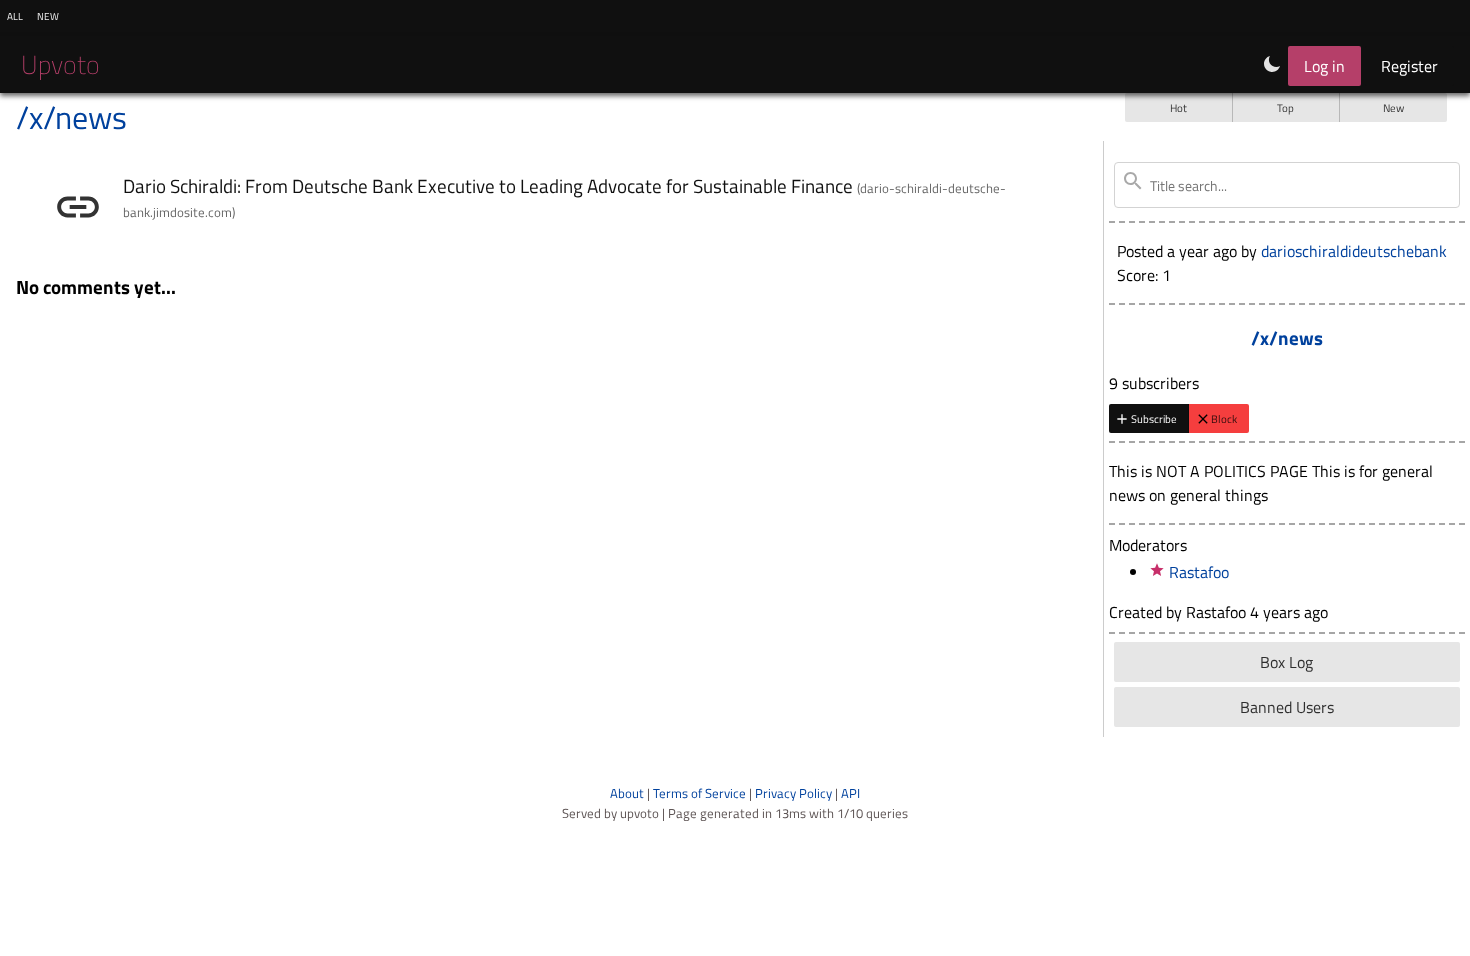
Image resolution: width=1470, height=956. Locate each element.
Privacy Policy (793, 793)
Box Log (1286, 662)
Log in (1324, 66)
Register (1409, 66)
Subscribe (1154, 418)
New (1393, 107)
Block (1224, 418)
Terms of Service (699, 793)
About (627, 793)
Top (1285, 107)
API (850, 793)
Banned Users (1287, 707)
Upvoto (60, 64)
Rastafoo (1199, 572)
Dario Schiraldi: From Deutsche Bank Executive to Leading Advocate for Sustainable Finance (488, 185)
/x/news (71, 117)
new (48, 15)
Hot (1178, 107)
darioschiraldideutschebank (1354, 251)
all (15, 15)
